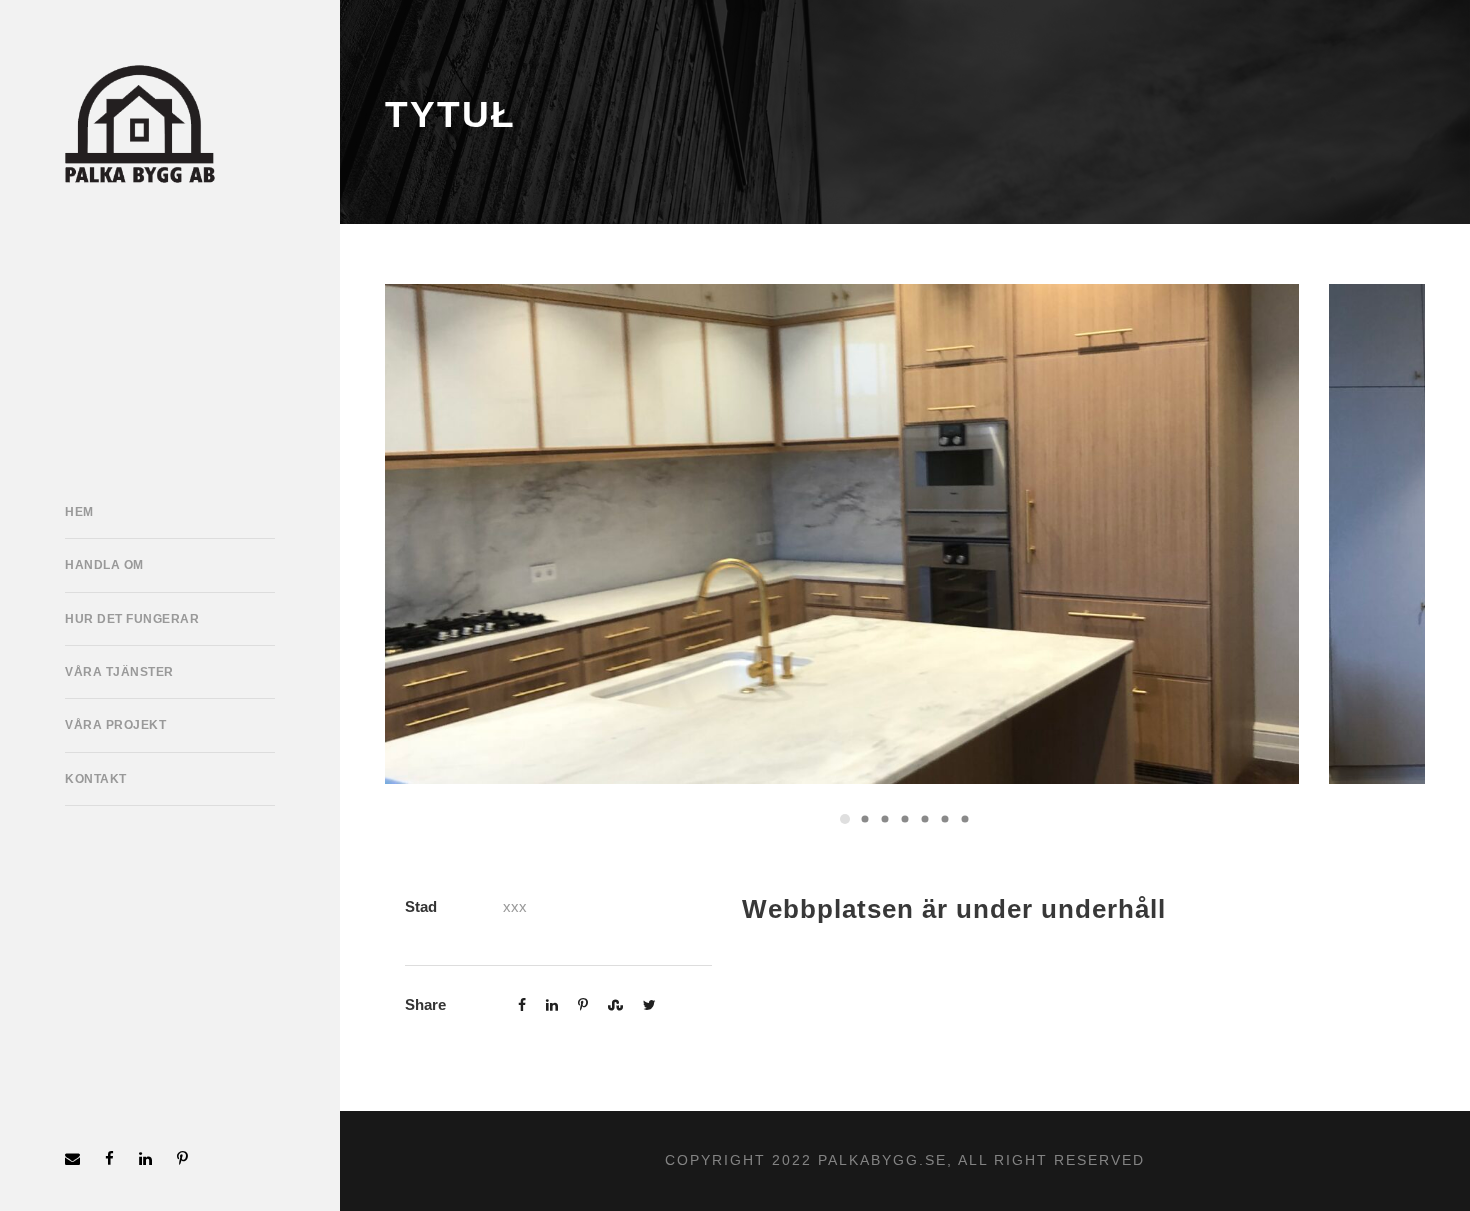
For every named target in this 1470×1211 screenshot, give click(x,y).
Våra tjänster (119, 672)
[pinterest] (182, 1158)
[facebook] (109, 1158)
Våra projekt (115, 725)
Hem (79, 512)
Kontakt (96, 779)
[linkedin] (145, 1158)
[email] (72, 1158)
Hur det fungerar (132, 619)
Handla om (104, 565)
